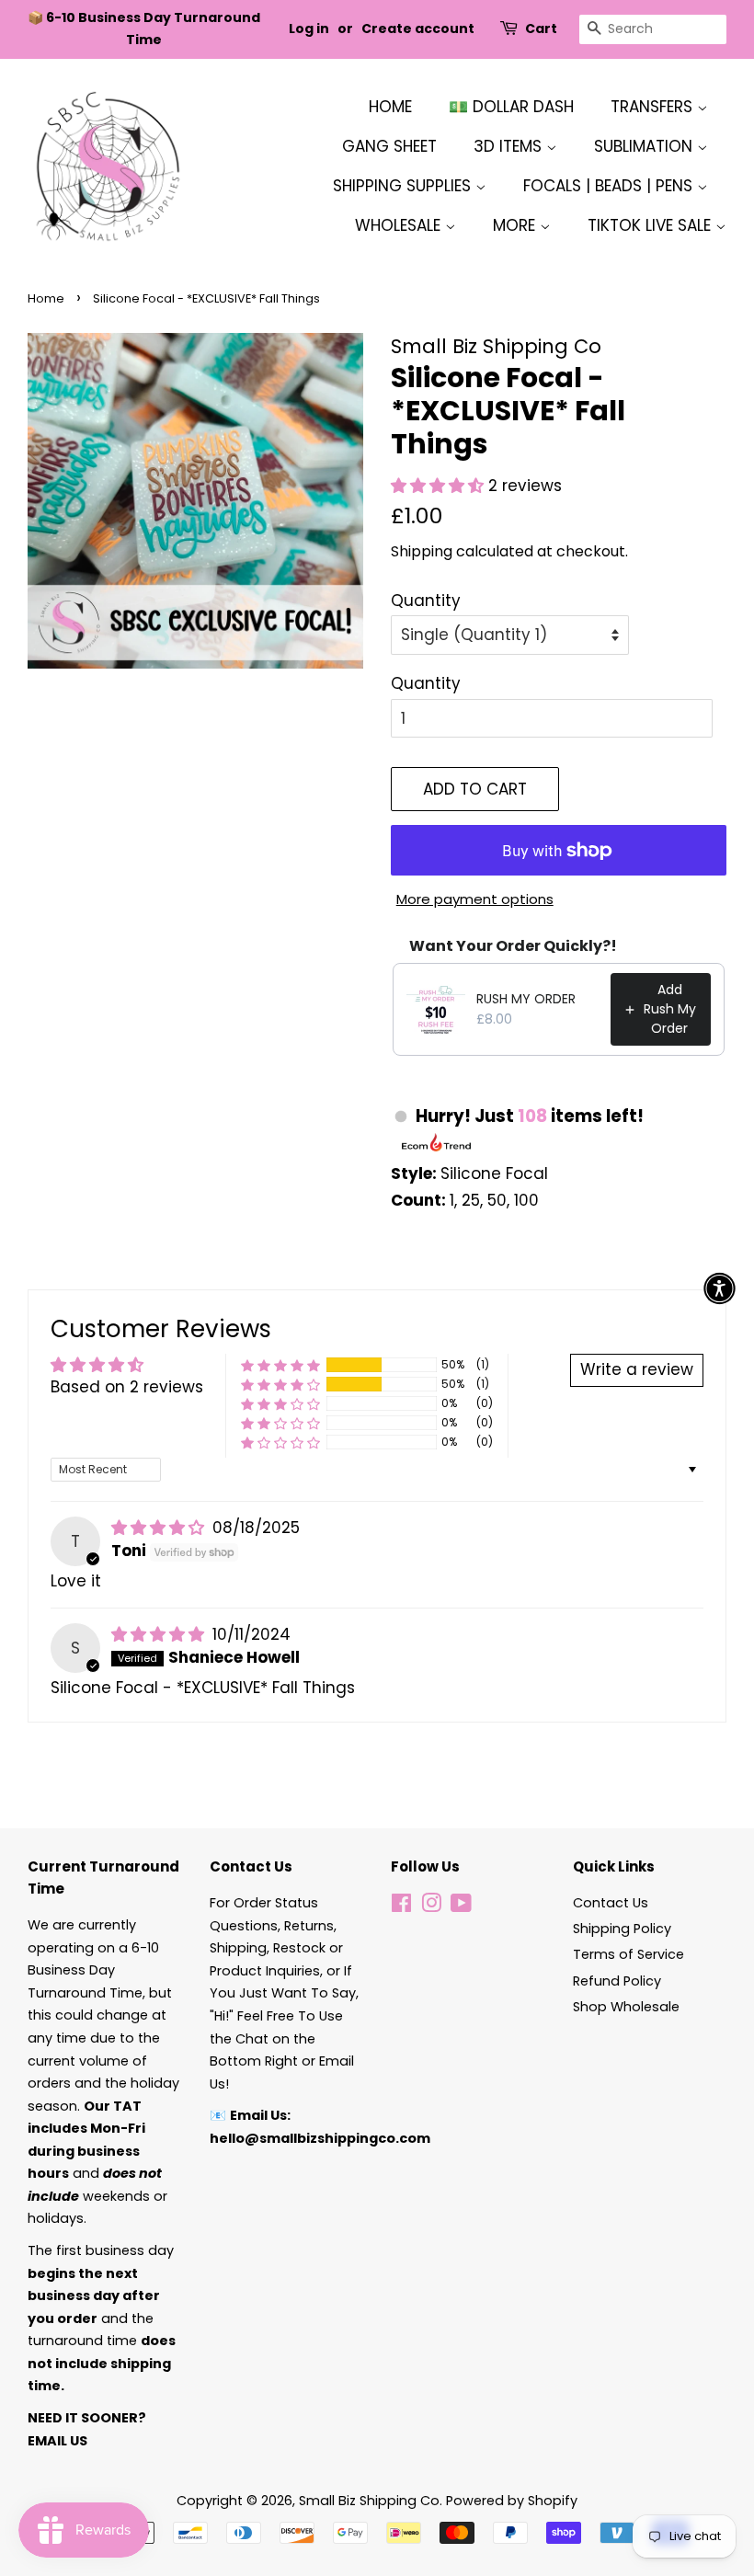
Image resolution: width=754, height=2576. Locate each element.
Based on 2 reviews (127, 1387)
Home (390, 107)
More (516, 225)
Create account (418, 29)
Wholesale (400, 225)
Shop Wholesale (626, 2007)
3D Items (510, 146)
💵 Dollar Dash (511, 107)
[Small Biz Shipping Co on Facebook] (401, 1906)
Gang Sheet (389, 146)
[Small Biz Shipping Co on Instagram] (431, 1906)
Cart (541, 29)
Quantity (426, 601)
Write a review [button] (637, 1369)
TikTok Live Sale (651, 225)
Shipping (422, 551)
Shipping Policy (622, 1929)
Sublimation (645, 146)
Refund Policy (617, 1981)
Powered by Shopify (512, 2501)
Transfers (654, 107)
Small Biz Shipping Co (369, 2501)
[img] (160, 1528)
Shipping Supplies (404, 186)
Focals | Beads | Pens (610, 186)
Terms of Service (628, 1954)
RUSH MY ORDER (526, 999)
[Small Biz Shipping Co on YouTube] (461, 1906)
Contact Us (611, 1903)
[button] (440, 486)
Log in (309, 29)
